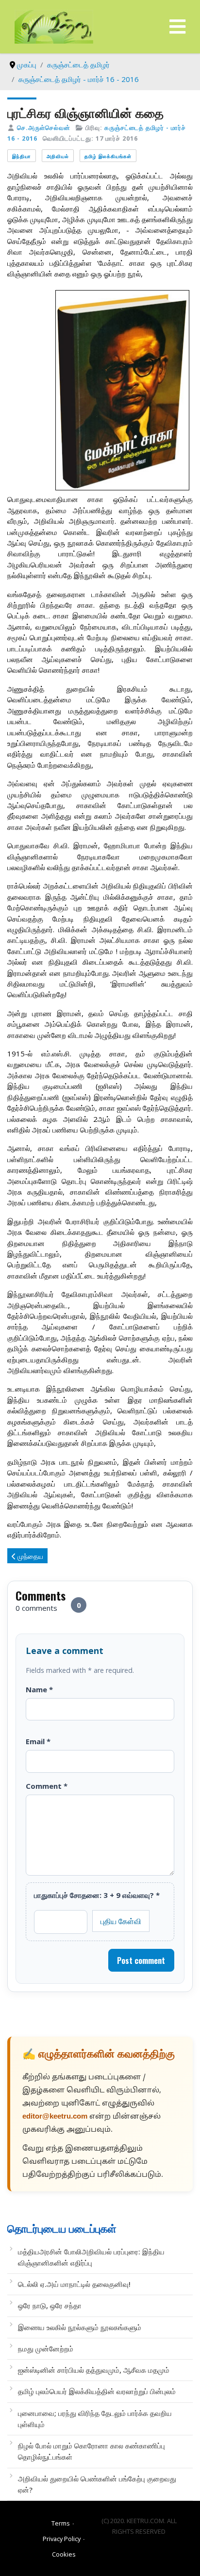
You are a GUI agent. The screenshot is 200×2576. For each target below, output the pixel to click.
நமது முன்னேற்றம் (46, 2349)
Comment (47, 1786)
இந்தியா (22, 156)
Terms (61, 2523)
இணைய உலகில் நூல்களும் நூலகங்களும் (80, 2327)
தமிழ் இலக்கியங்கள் (108, 156)
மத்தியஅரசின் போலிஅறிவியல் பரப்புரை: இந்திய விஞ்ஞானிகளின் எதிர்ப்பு (91, 2257)
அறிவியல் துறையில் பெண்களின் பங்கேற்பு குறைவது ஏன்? (97, 2484)
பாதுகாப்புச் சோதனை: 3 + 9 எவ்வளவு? (97, 1895)
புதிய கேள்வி (121, 1921)
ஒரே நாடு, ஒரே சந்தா (50, 2305)
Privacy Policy (62, 2539)
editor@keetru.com (55, 2117)
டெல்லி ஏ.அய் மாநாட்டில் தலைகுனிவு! (74, 2284)
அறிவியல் (58, 156)
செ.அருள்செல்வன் (44, 128)
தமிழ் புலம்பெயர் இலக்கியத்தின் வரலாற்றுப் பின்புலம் (97, 2391)
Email (38, 1741)
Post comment (141, 1960)
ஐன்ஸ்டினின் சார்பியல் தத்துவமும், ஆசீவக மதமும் (94, 2370)
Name (39, 1689)
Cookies (64, 2554)
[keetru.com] (54, 26)
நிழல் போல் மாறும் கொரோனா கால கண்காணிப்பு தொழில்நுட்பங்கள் (92, 2451)
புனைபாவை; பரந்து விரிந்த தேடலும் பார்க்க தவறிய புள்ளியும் (95, 2419)
